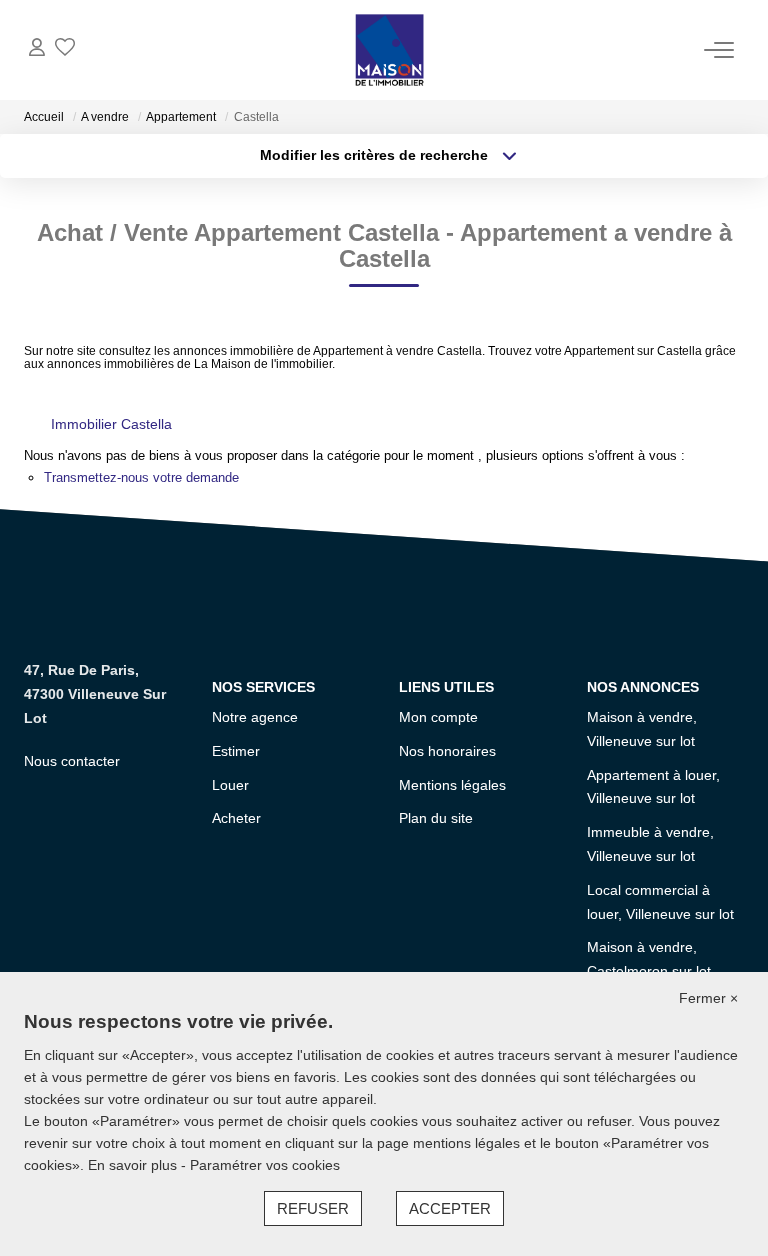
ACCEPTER (450, 1208)
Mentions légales (452, 785)
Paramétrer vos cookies (265, 1165)
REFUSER (313, 1208)
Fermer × (708, 998)
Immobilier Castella (111, 424)
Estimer (236, 751)
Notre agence (255, 717)
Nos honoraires (447, 751)
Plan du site (436, 818)
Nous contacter (72, 761)
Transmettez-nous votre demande (141, 477)
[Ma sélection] (65, 49)
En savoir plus (134, 1165)
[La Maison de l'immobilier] (389, 50)
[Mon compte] (37, 49)
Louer (230, 785)
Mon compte (438, 717)
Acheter (236, 818)
